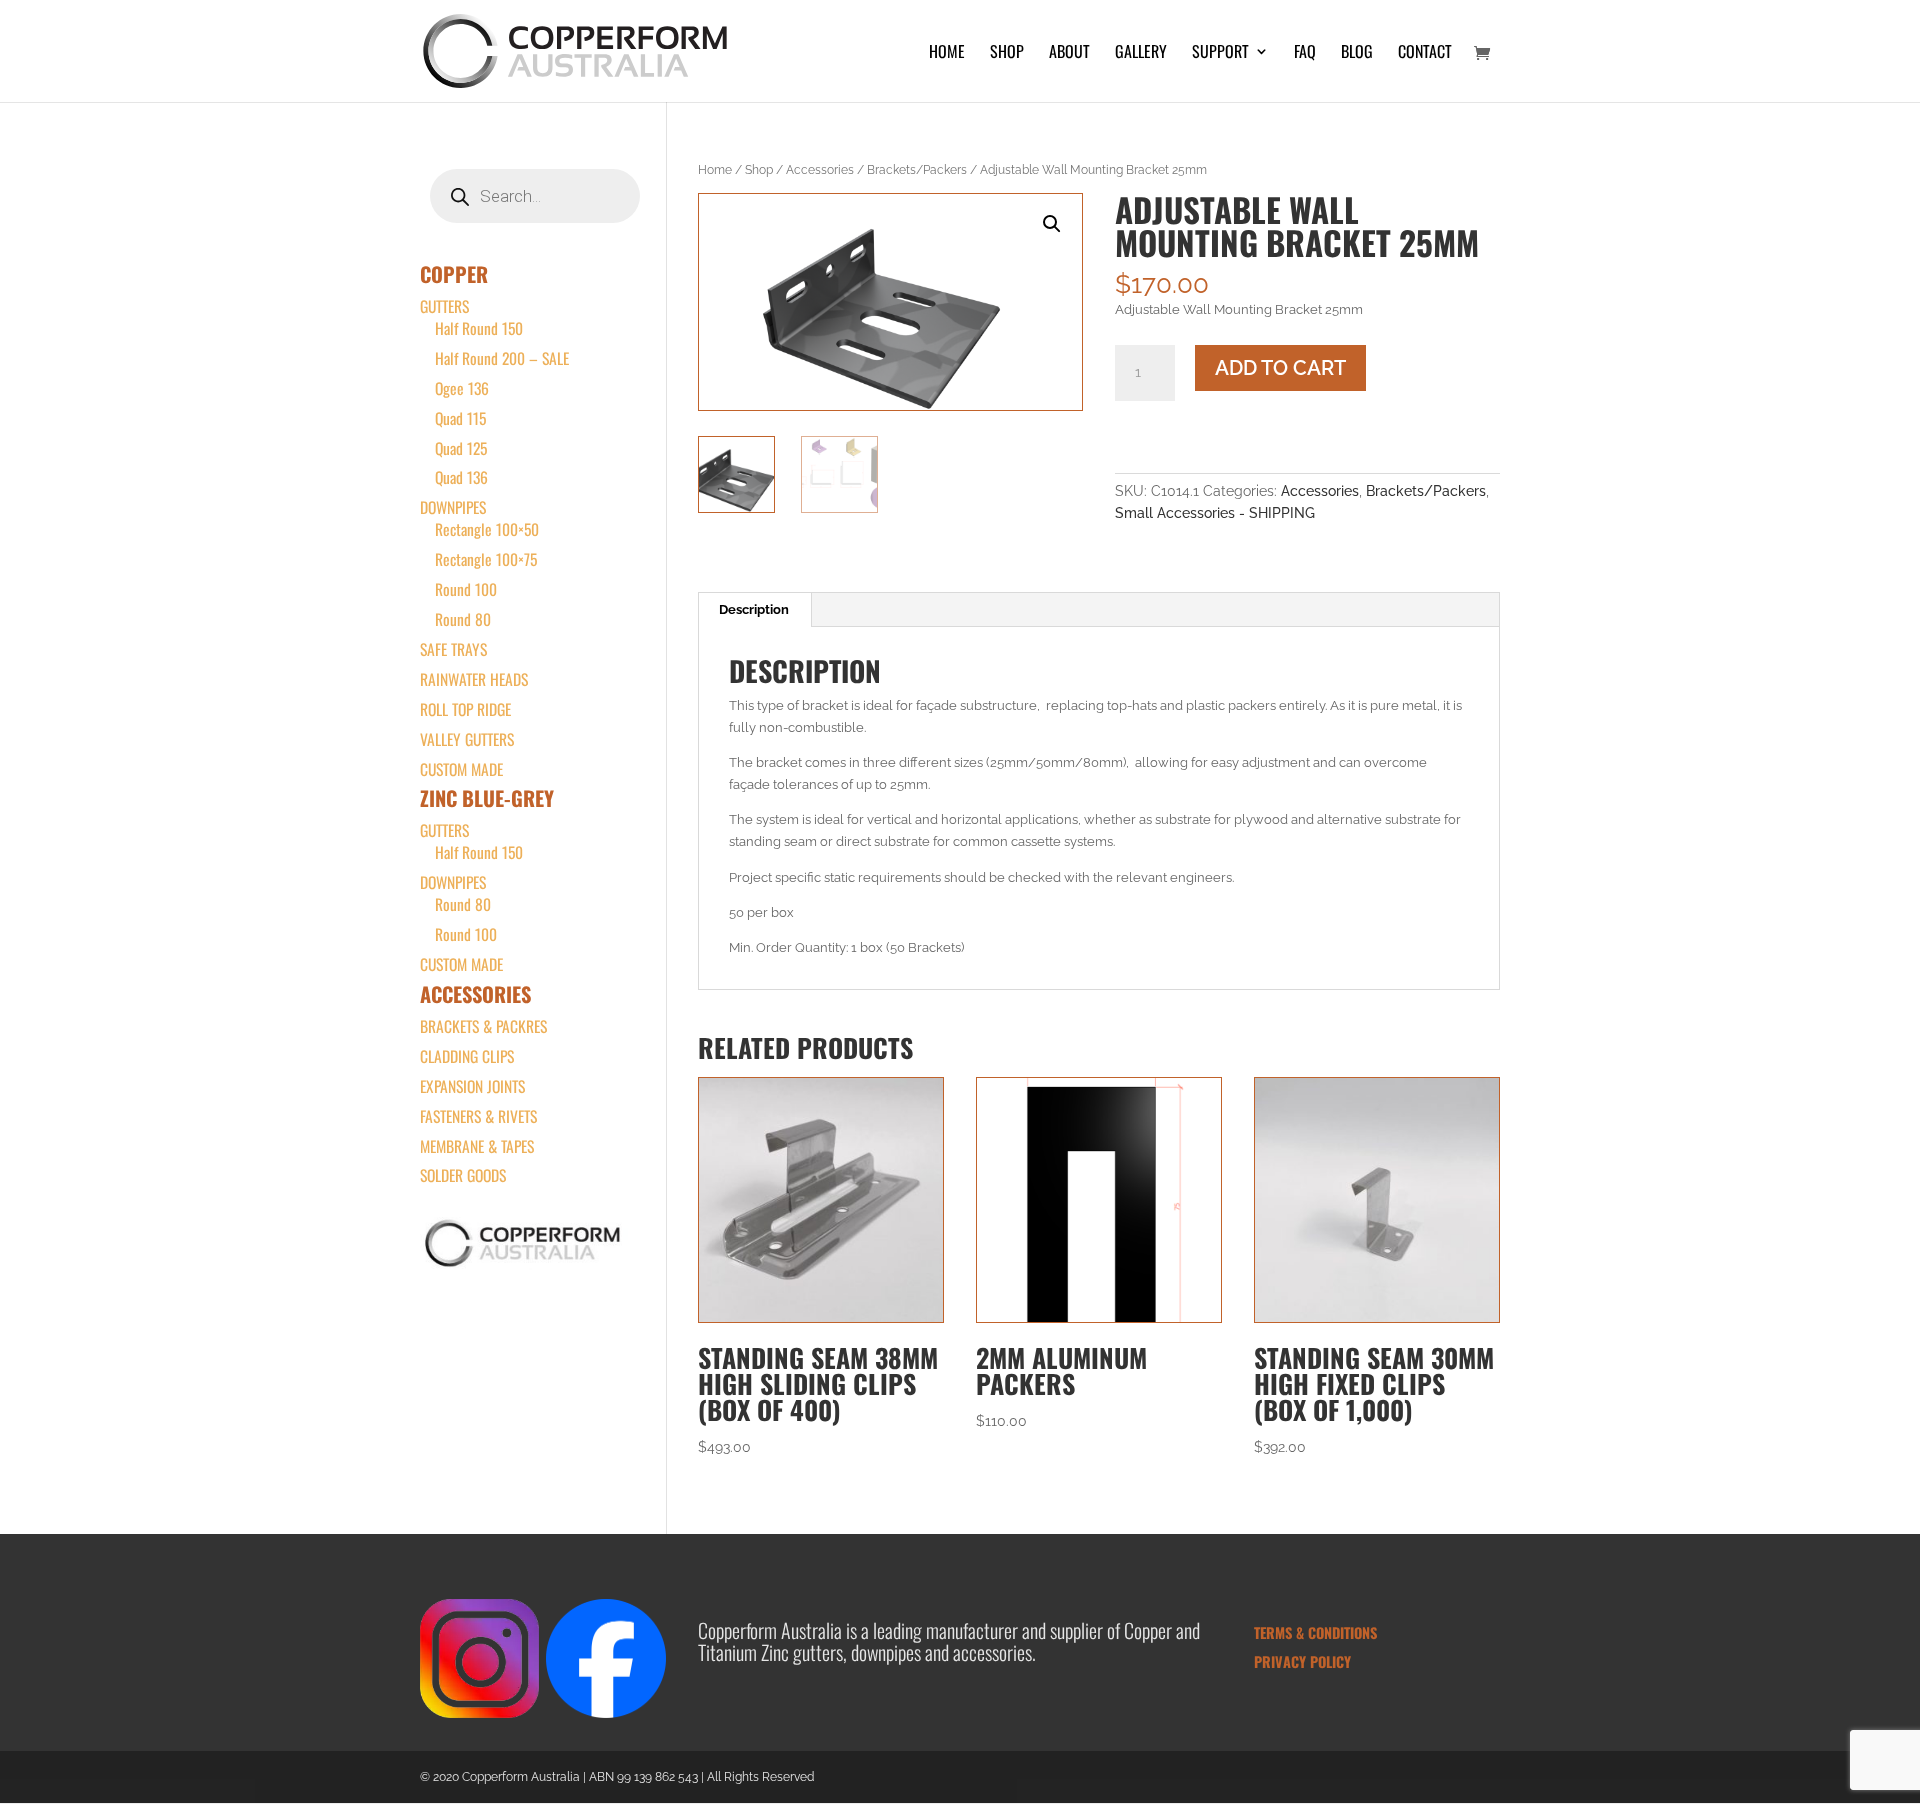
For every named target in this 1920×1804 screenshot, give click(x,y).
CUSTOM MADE (461, 769)
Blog (1357, 53)
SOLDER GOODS (463, 1175)
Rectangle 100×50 (487, 529)
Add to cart (1280, 368)
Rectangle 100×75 (486, 559)
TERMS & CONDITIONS (1315, 1632)
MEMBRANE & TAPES (477, 1146)
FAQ (1305, 53)
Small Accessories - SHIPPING (1215, 513)
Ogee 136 (462, 388)
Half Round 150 (479, 328)
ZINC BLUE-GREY (487, 798)
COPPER (454, 274)
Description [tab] (754, 609)
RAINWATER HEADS (474, 679)
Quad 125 (461, 448)
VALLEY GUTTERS (467, 739)
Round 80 (463, 619)
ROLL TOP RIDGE (465, 709)
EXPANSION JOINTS (472, 1086)
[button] (1052, 224)
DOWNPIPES (453, 507)
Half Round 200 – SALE (502, 358)
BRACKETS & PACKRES (483, 1026)
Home (947, 53)
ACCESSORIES (475, 994)
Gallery (1141, 53)
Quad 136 (461, 477)
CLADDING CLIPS (467, 1056)
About (1069, 53)
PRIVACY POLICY (1302, 1661)
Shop (1007, 53)
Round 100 (466, 589)
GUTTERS (444, 306)
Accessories (820, 170)
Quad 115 (460, 418)
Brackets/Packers (917, 170)
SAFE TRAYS (453, 649)
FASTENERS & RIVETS (478, 1116)
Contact (1425, 53)
